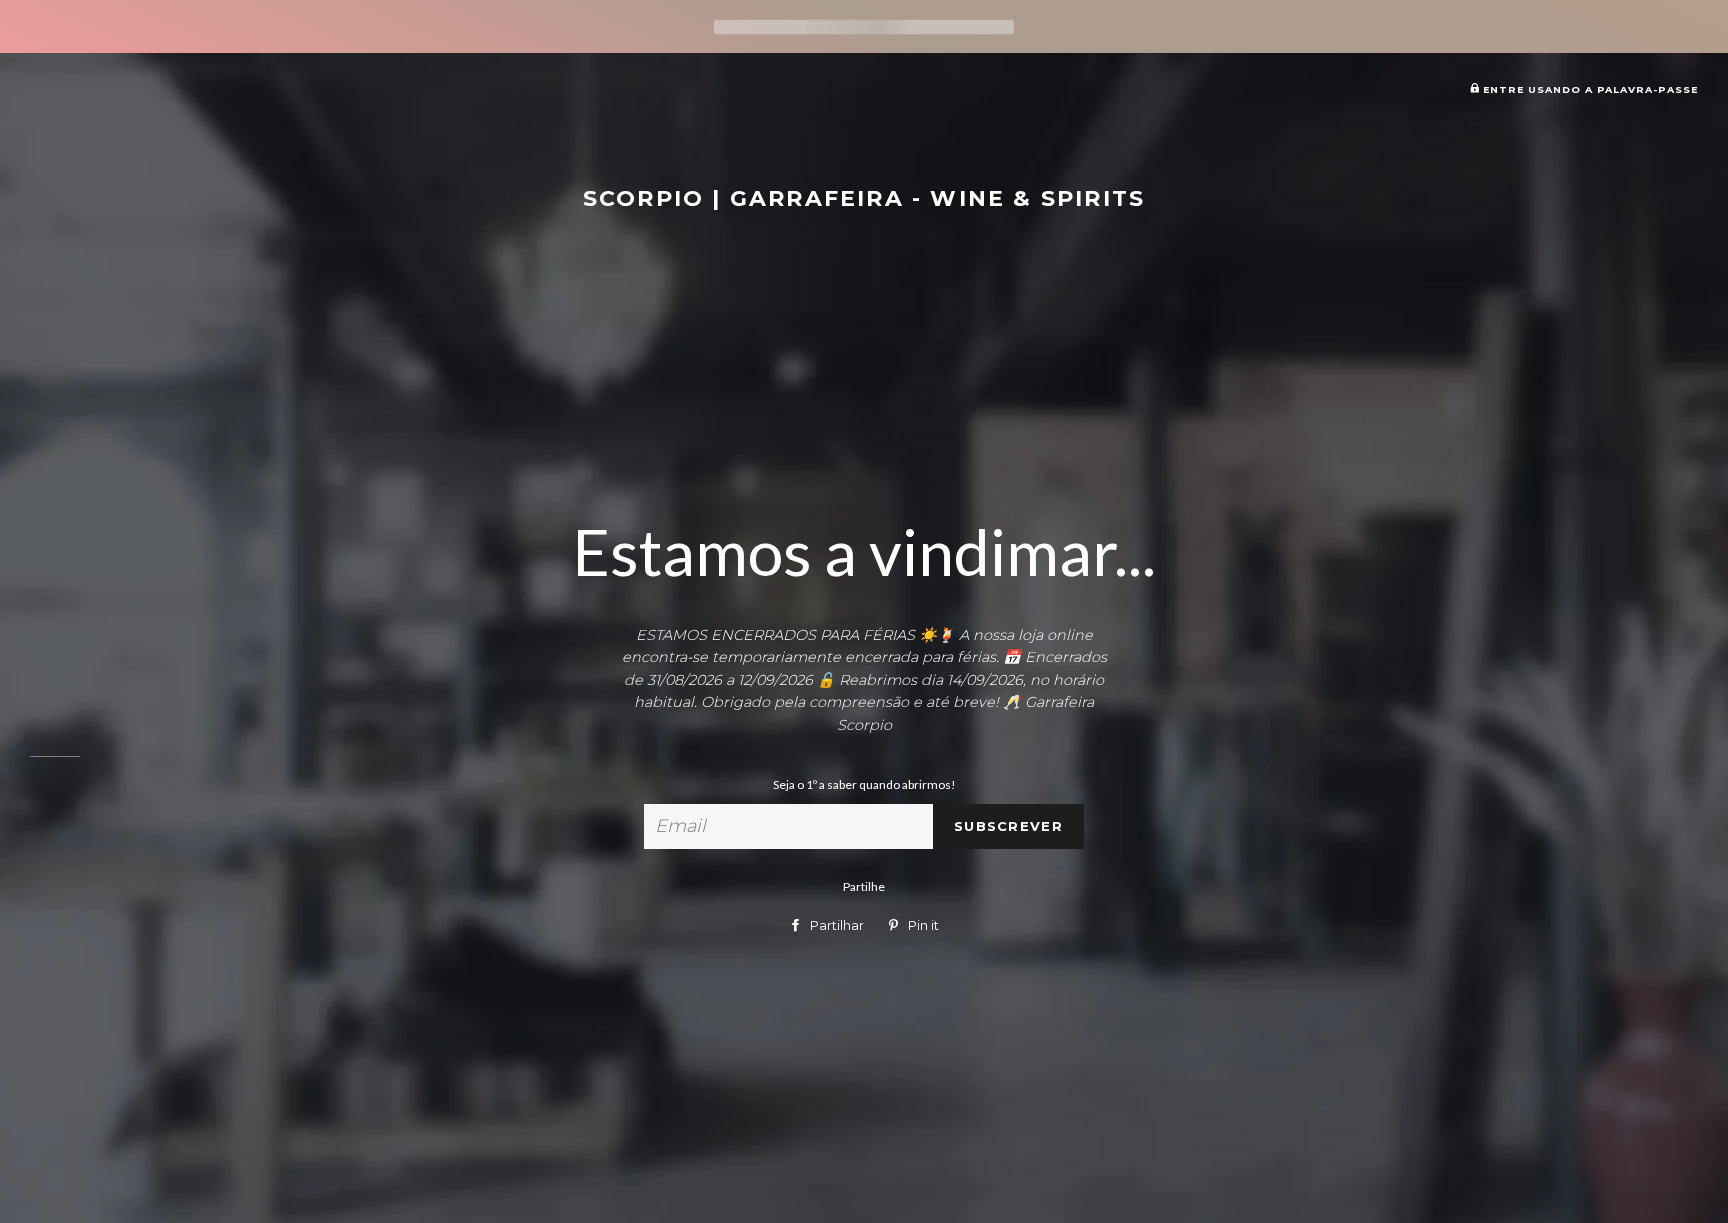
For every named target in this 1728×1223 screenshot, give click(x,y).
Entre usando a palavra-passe (1588, 89)
